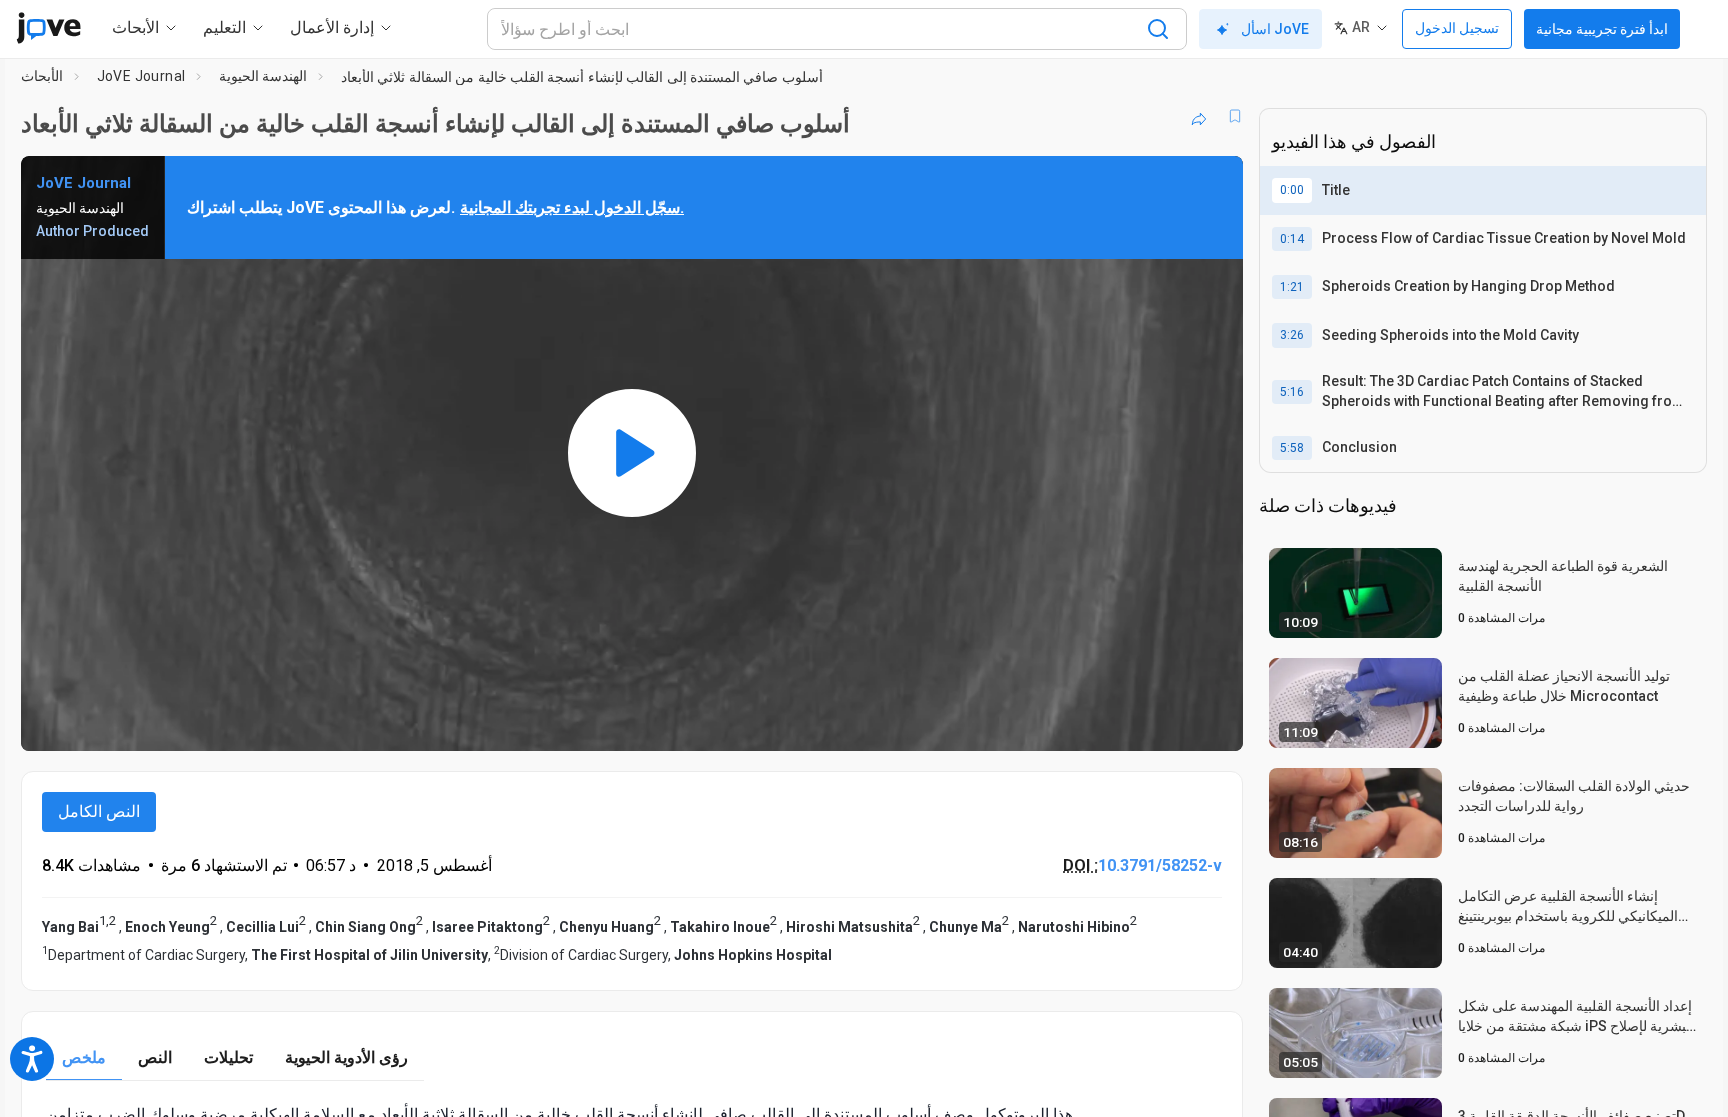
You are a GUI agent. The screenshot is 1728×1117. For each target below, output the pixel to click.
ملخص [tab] (84, 1057)
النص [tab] (155, 1057)
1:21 (1292, 287)
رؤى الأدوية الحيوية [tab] (346, 1057)
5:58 (1292, 448)
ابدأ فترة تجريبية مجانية (1602, 29)
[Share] (1199, 116)
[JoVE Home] (48, 28)
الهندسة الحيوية (263, 76)
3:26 (1292, 335)
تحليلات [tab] (228, 1057)
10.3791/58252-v (1160, 865)
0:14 (1292, 239)
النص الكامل (99, 811)
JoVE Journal (141, 76)
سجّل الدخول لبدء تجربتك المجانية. (572, 207)
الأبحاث (42, 76)
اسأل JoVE (1275, 29)
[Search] (1158, 29)
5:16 (1292, 392)
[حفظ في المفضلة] (1235, 116)
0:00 (1292, 190)
